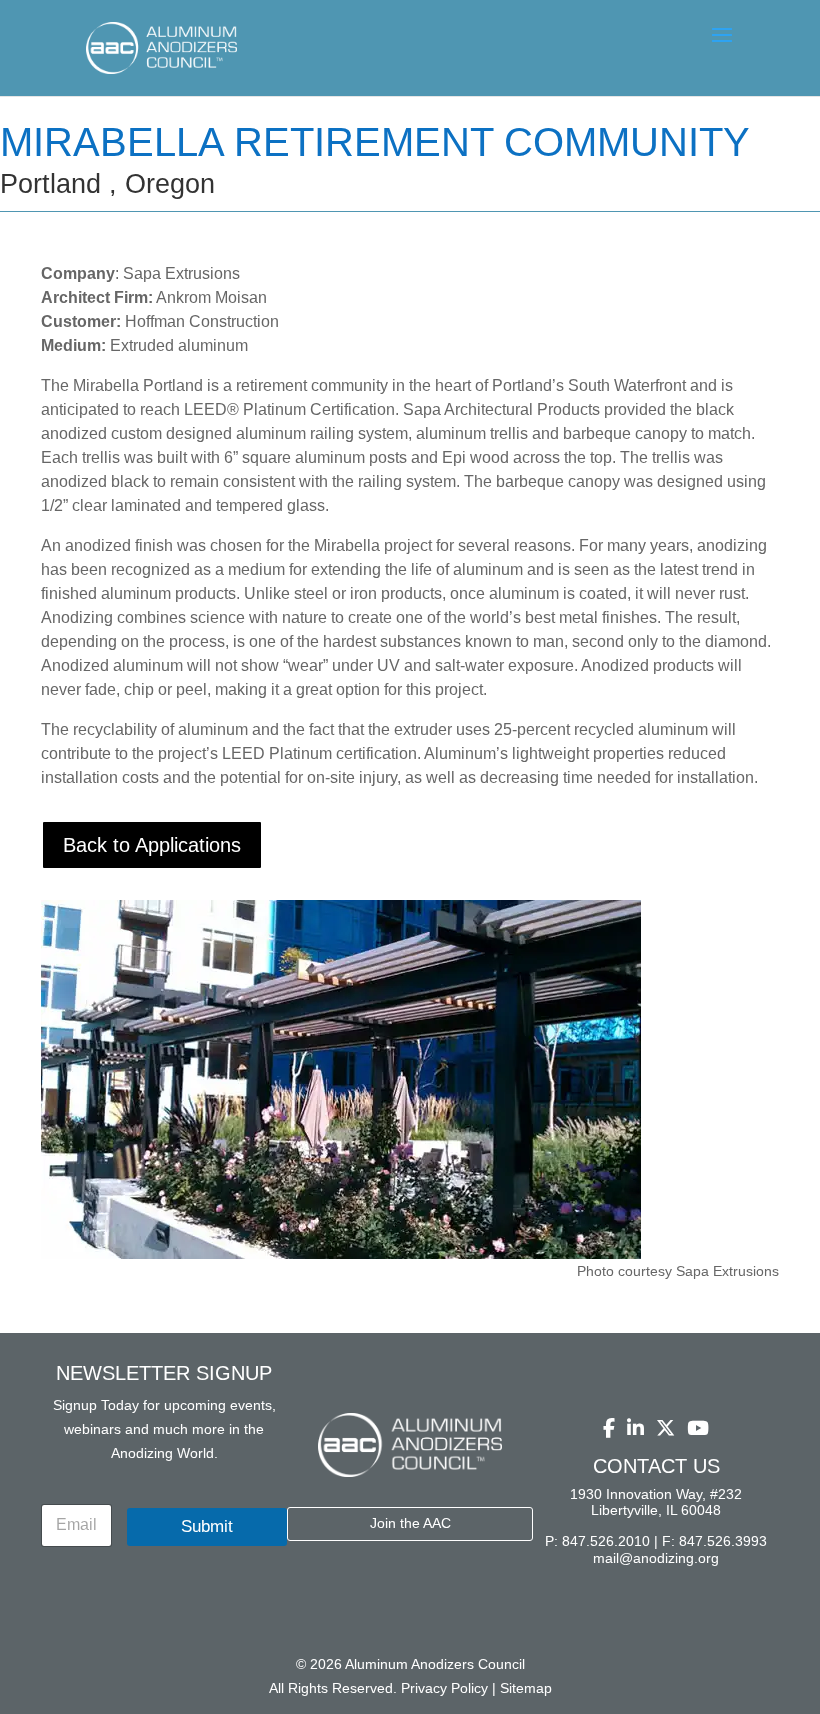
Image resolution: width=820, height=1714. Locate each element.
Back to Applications (152, 845)
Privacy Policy (444, 1688)
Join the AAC (410, 1523)
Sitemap (526, 1688)
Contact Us (656, 1466)
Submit (207, 1526)
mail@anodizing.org (656, 1558)
